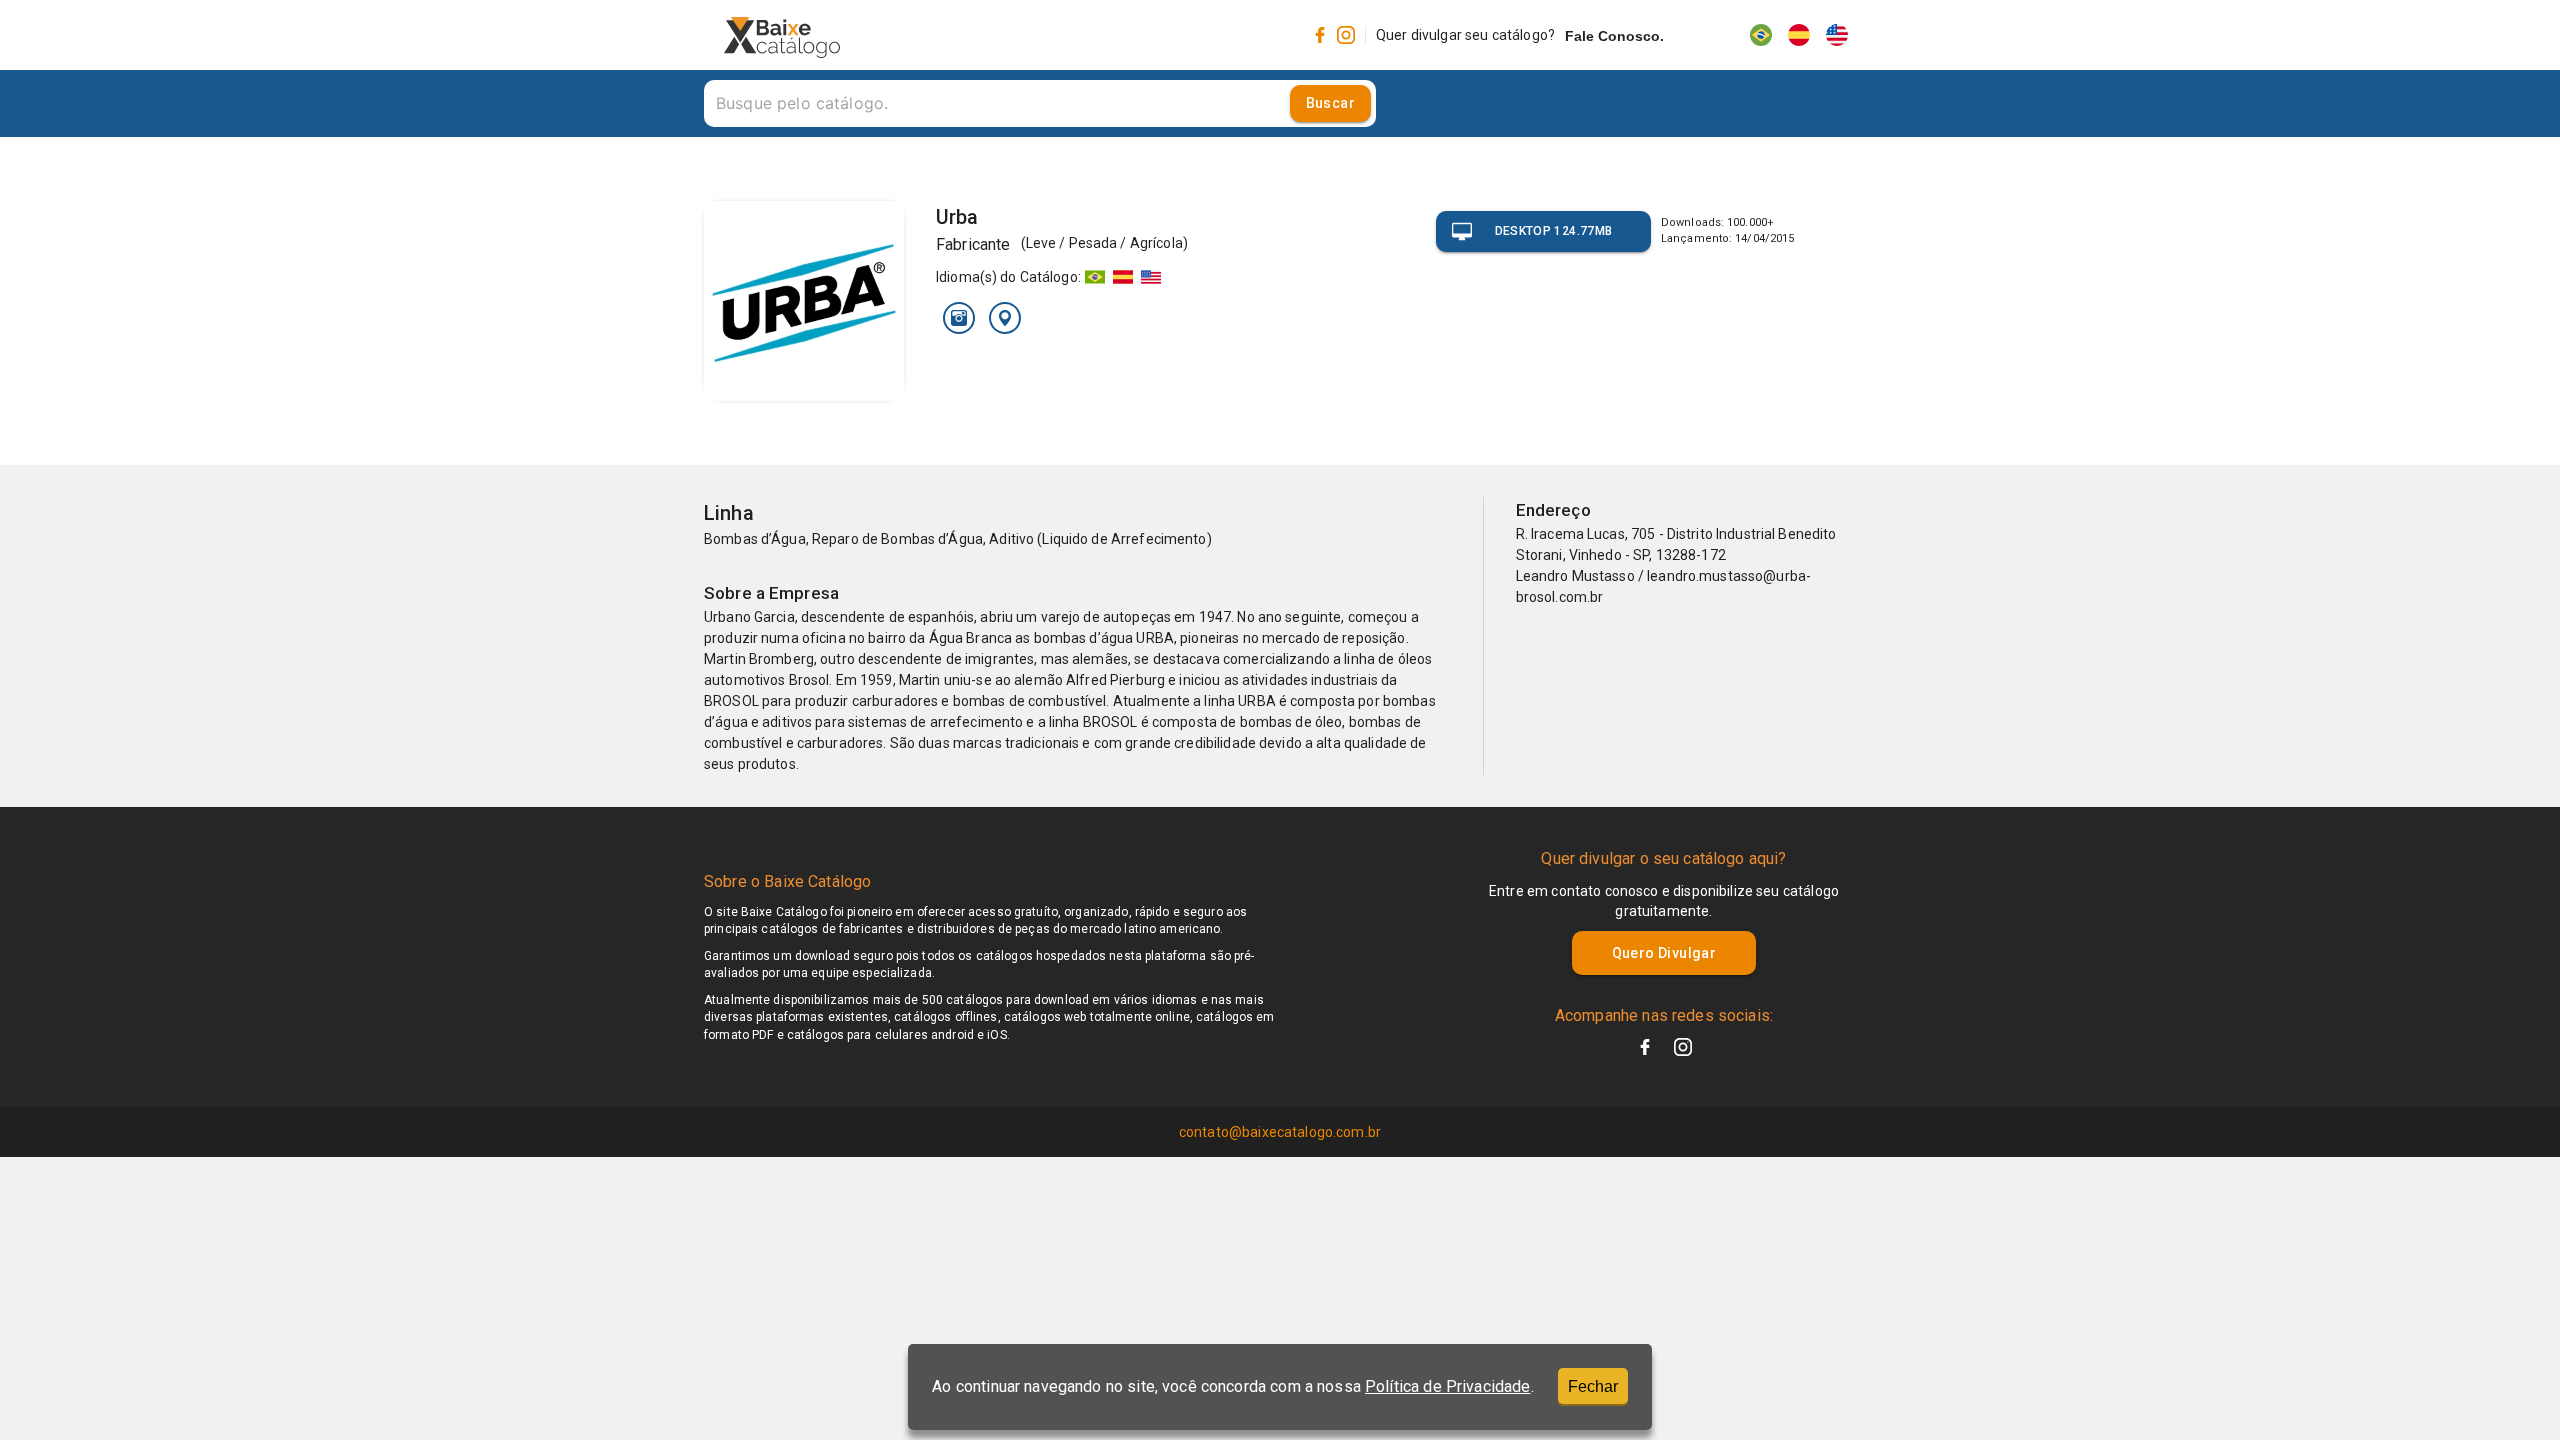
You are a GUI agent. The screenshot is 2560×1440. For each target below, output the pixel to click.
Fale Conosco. (1614, 36)
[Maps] (1005, 318)
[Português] (1761, 35)
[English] (1837, 35)
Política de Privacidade (1447, 1386)
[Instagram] (959, 318)
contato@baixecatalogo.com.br (1280, 1132)
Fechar (1593, 1386)
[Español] (1799, 35)
